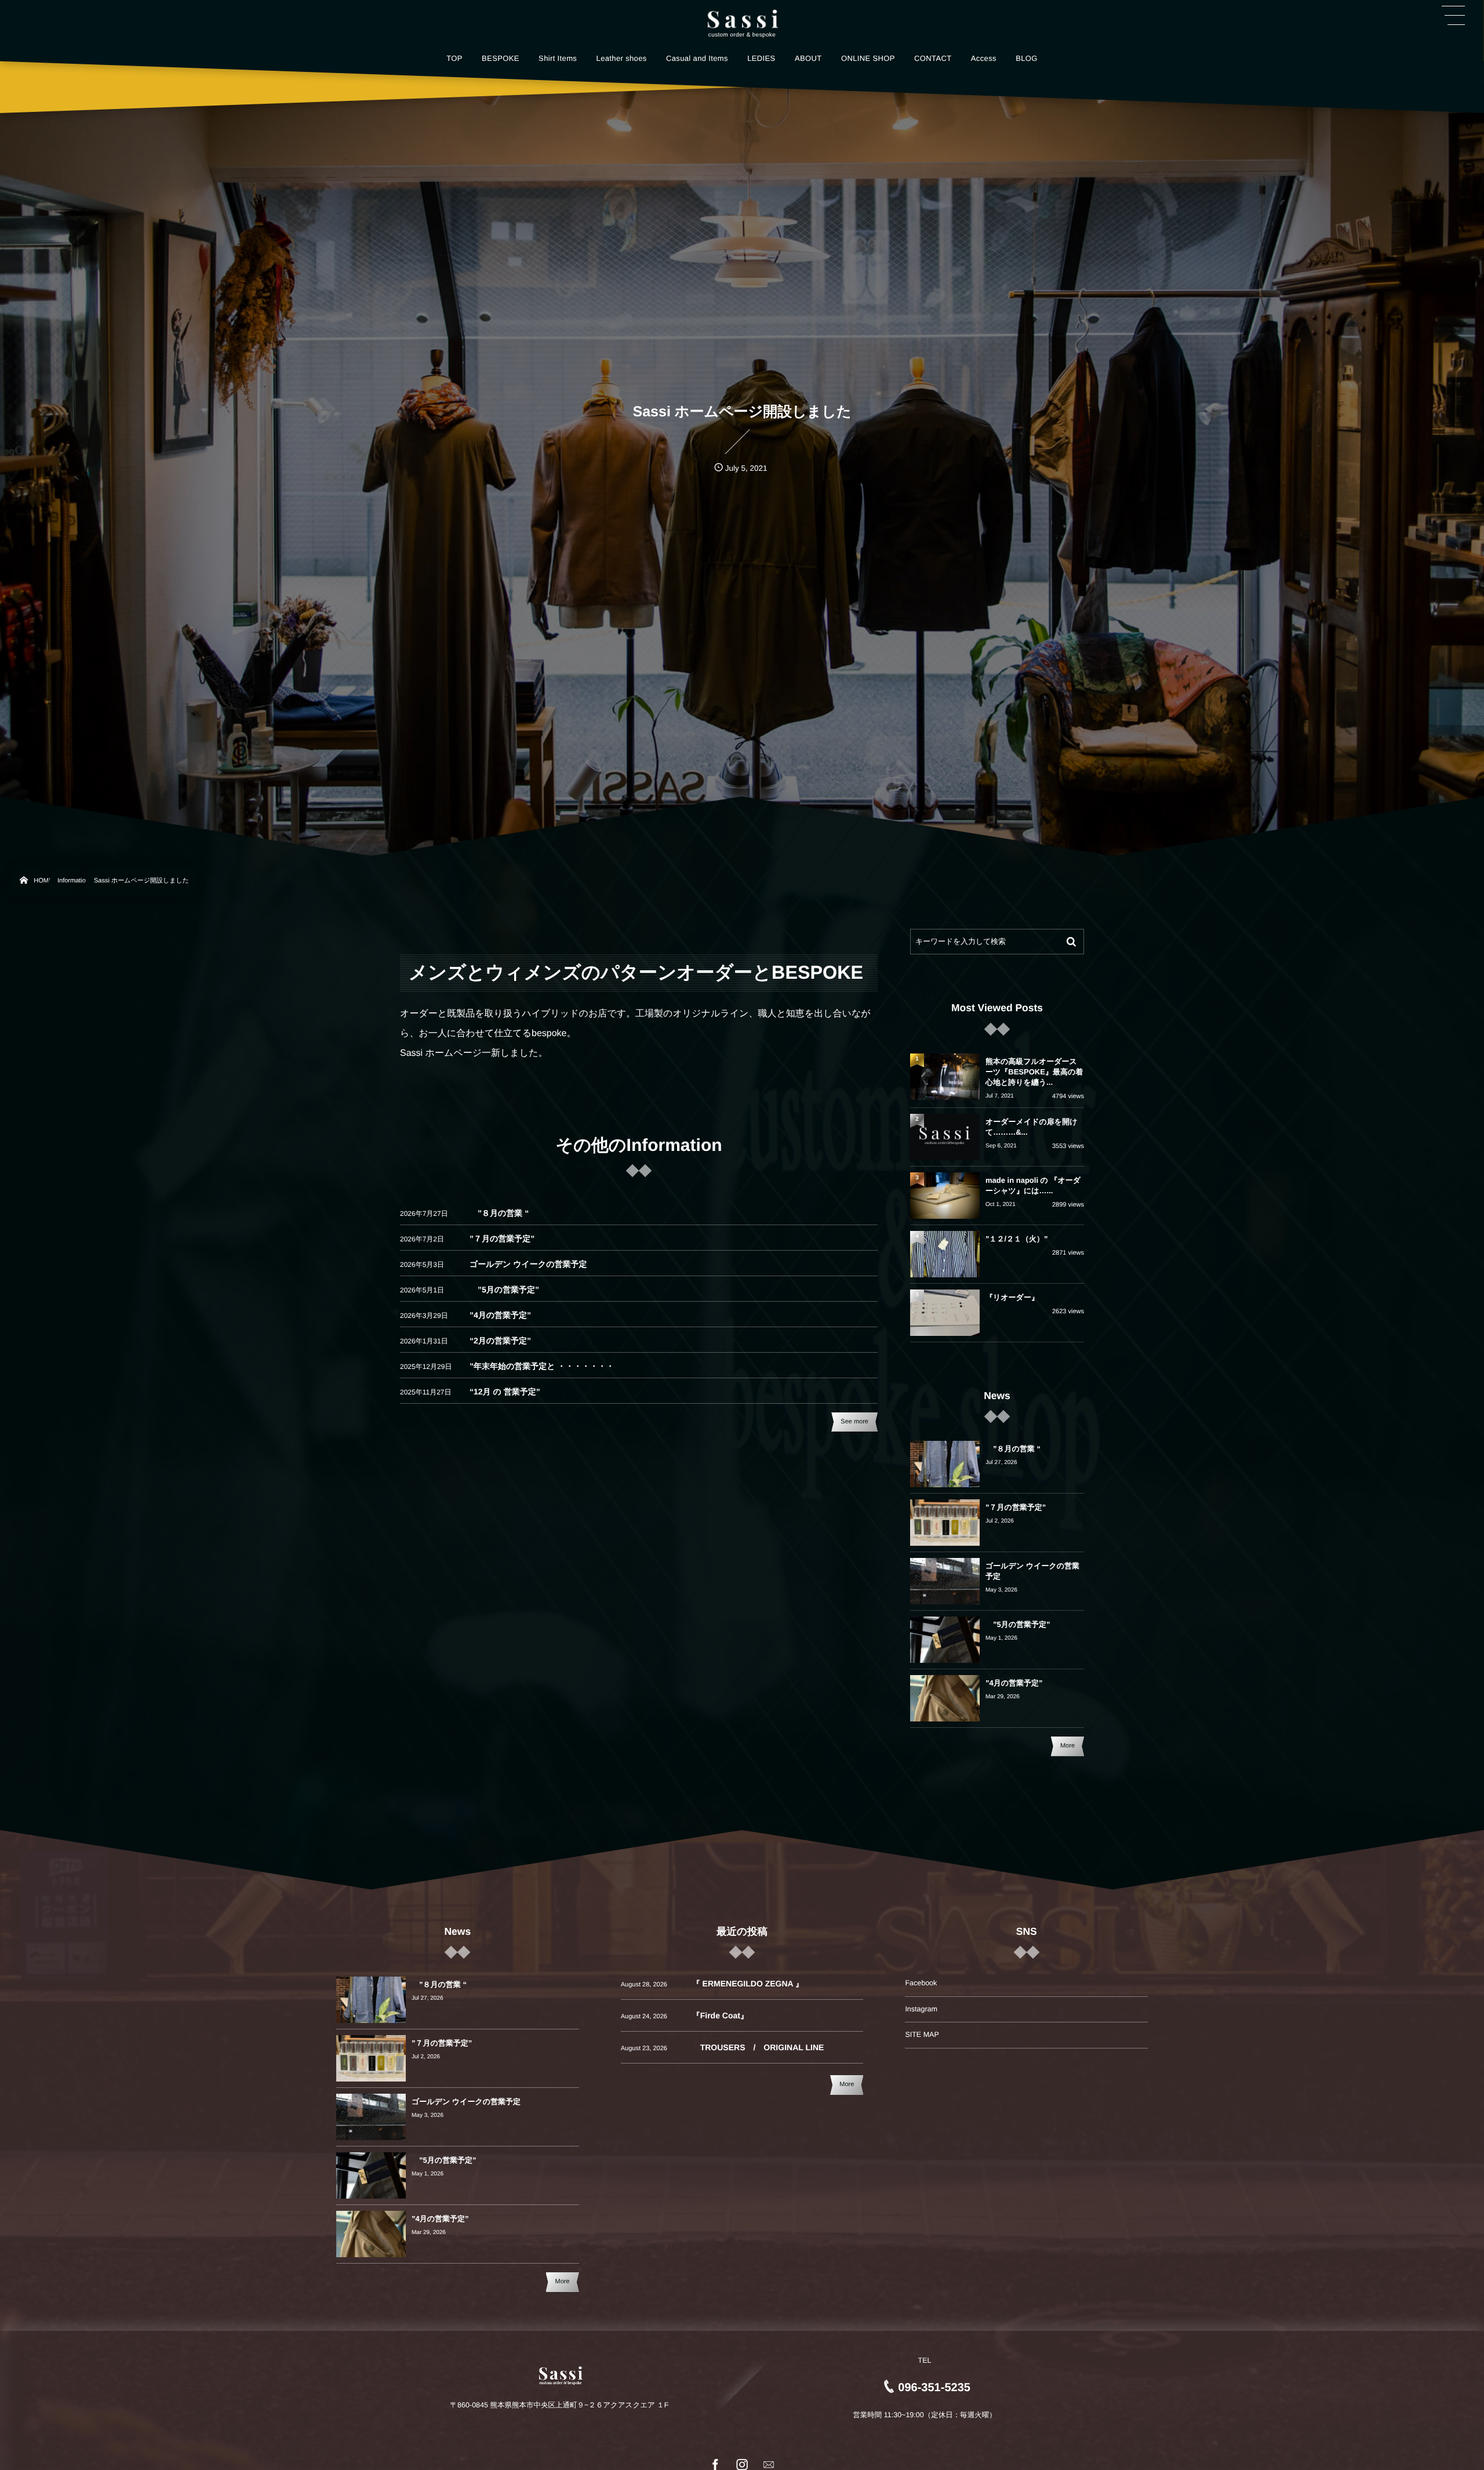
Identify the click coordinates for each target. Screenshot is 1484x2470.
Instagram (921, 2009)
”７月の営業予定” (502, 1238)
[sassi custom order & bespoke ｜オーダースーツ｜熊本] (742, 19)
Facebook (921, 1983)
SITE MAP (922, 2035)
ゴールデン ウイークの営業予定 (528, 1264)
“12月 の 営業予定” (505, 1392)
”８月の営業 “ (499, 1213)
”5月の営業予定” (504, 1290)
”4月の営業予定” (500, 1315)
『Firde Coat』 (720, 2015)
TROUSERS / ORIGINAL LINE (758, 2047)
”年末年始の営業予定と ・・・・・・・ (542, 1366)
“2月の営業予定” (500, 1341)
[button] (1453, 16)
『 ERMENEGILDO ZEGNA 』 (748, 1984)
